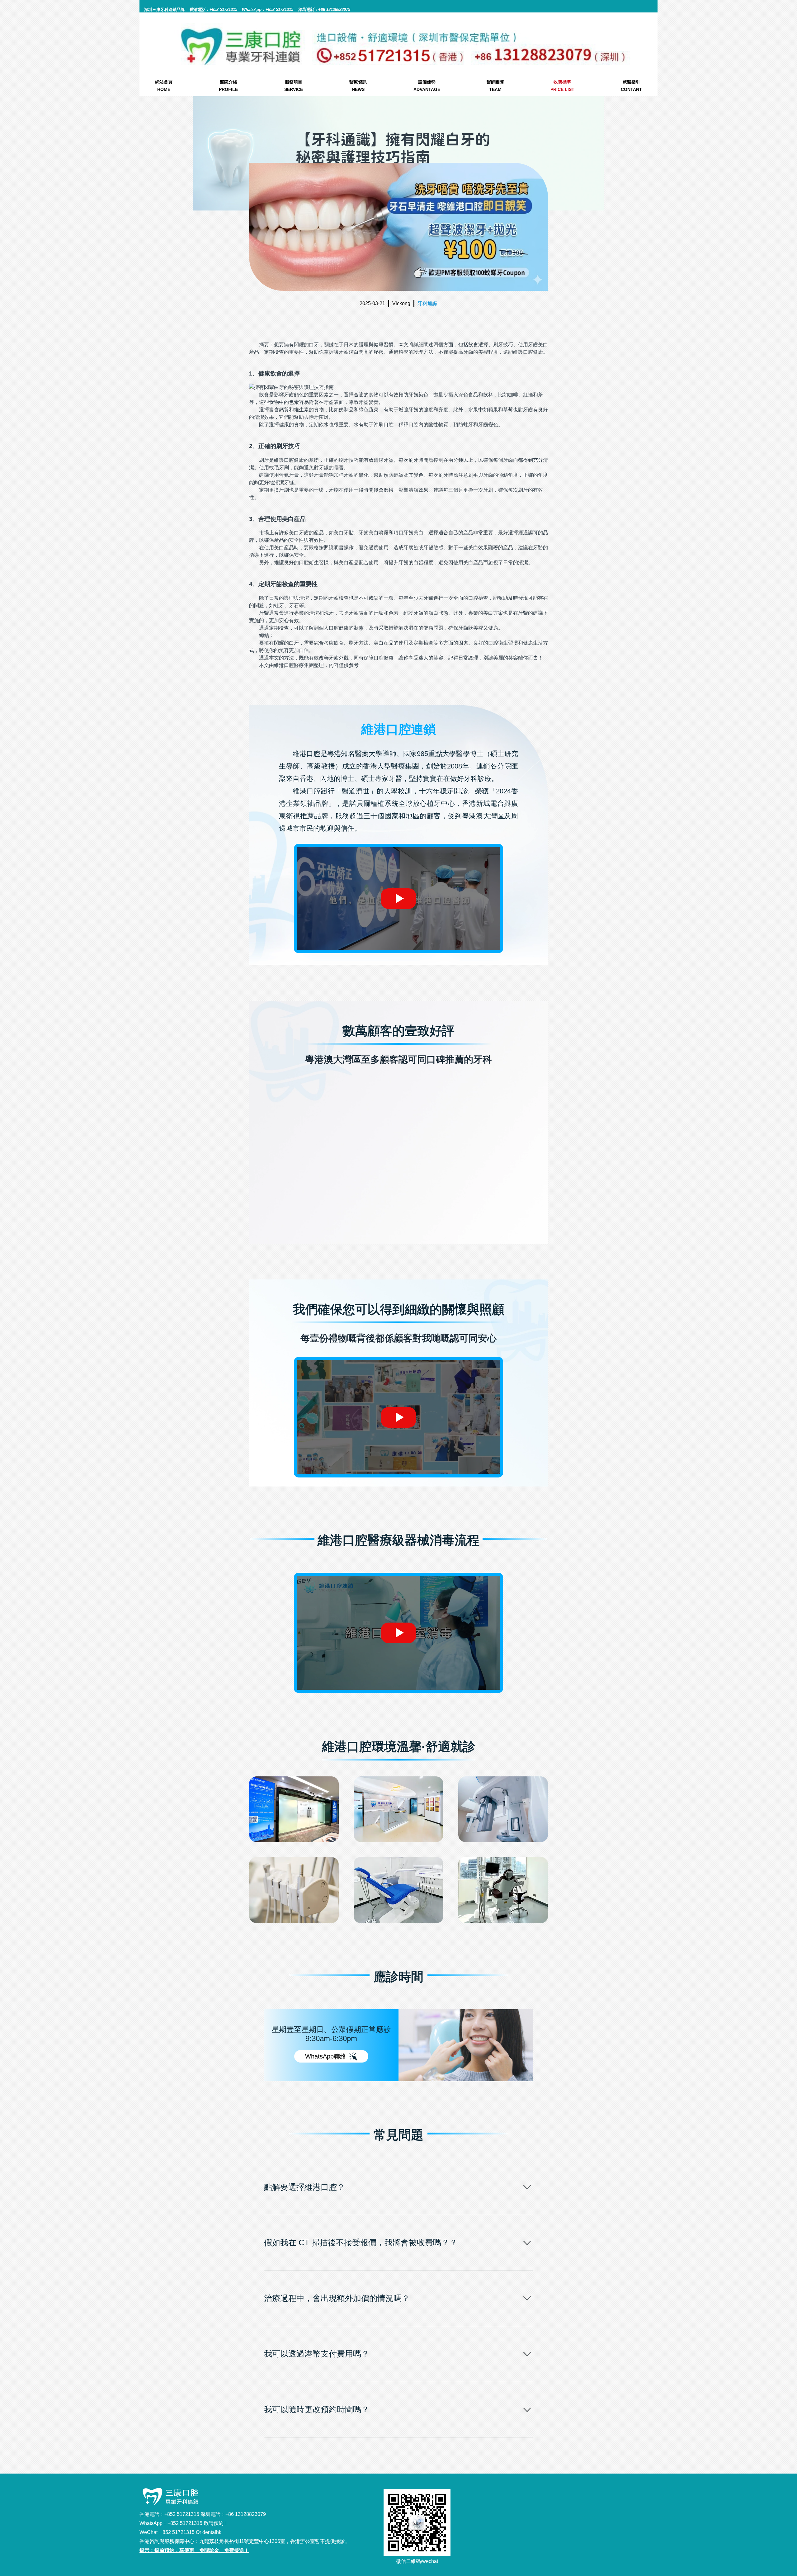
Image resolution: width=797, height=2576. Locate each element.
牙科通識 (427, 303)
